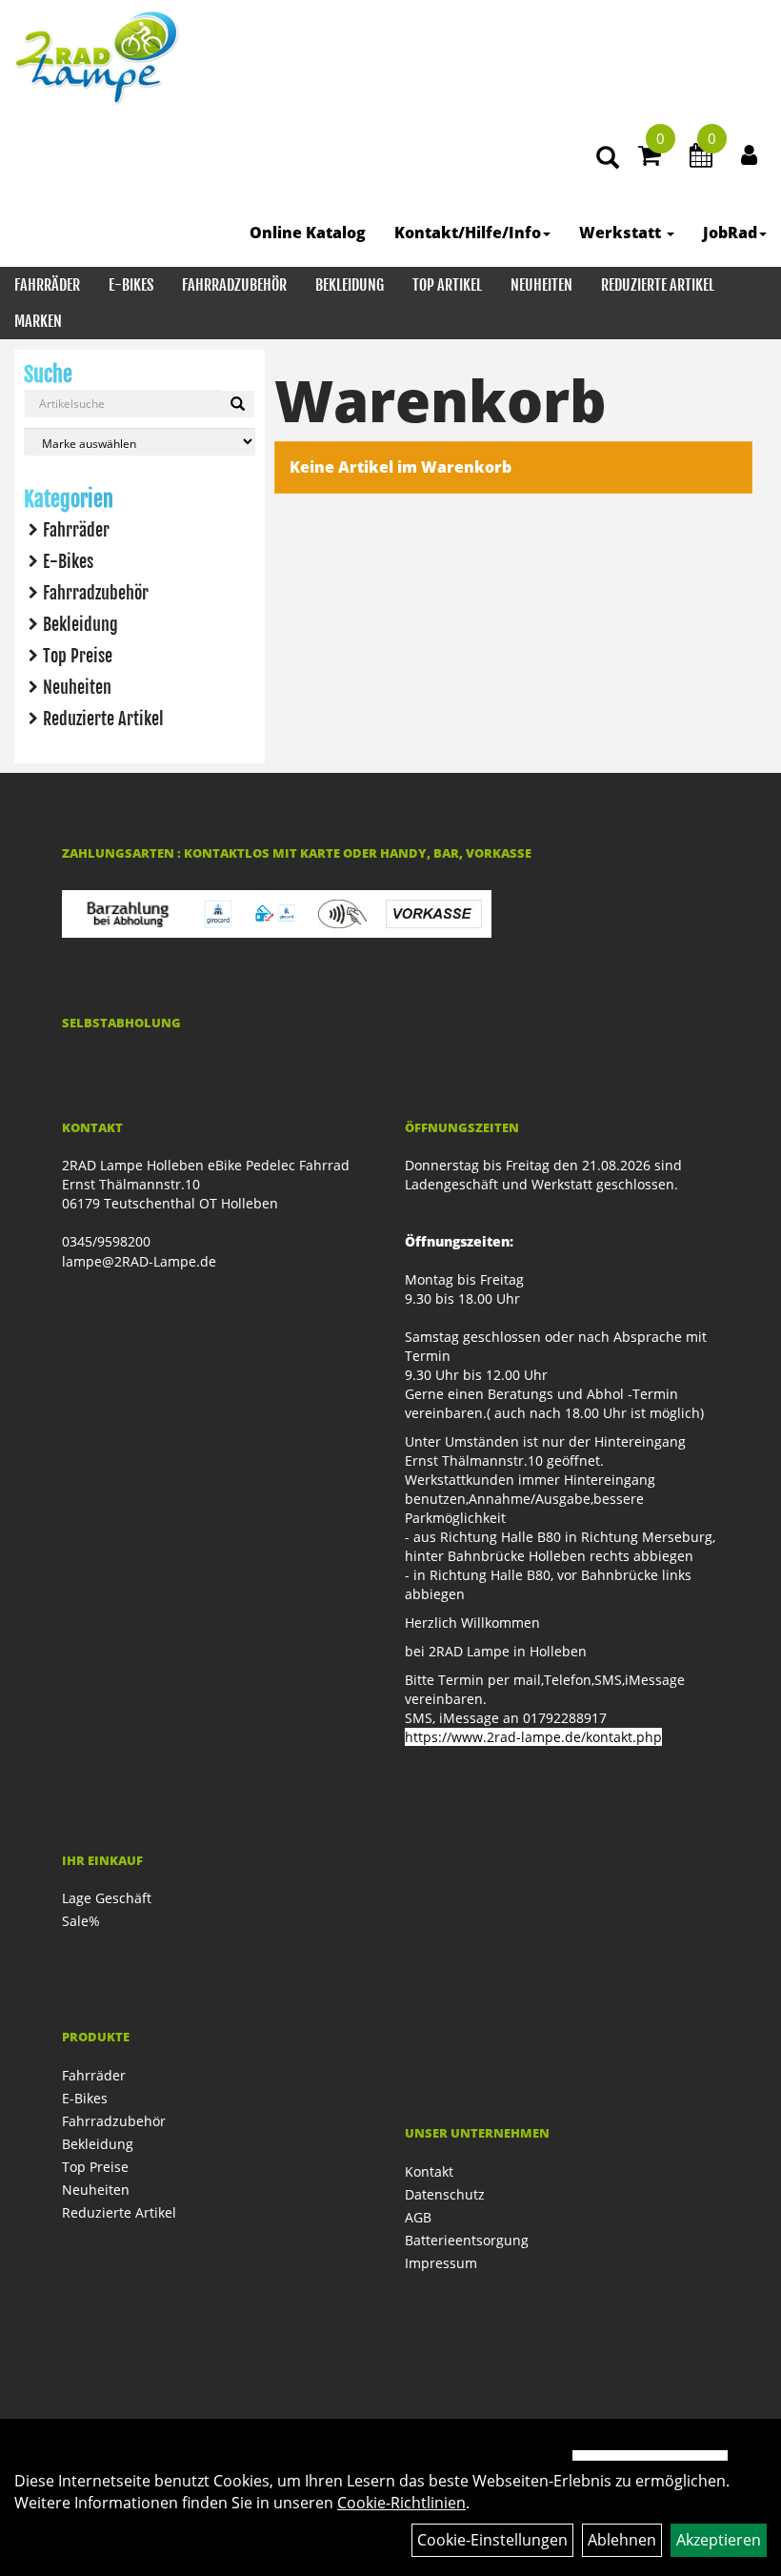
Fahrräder (47, 285)
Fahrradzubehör (234, 285)
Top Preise (78, 656)
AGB (418, 2217)
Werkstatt (622, 233)
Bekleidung (350, 285)
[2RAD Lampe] (97, 57)
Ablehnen (622, 2540)
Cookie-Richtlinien (401, 2503)
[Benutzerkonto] (749, 154)
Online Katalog (308, 233)
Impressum (441, 2263)
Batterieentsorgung (467, 2240)
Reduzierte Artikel (658, 285)
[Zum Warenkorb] (650, 158)
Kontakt (429, 2171)
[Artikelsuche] (608, 159)
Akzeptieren (719, 2540)
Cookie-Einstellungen (492, 2540)
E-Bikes (131, 285)
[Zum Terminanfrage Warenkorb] (701, 158)
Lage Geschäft (107, 1898)
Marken (38, 321)
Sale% (81, 1921)
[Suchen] (238, 404)
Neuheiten (541, 285)
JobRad (730, 233)
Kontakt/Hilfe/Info (468, 233)
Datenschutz (445, 2194)
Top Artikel (447, 285)
